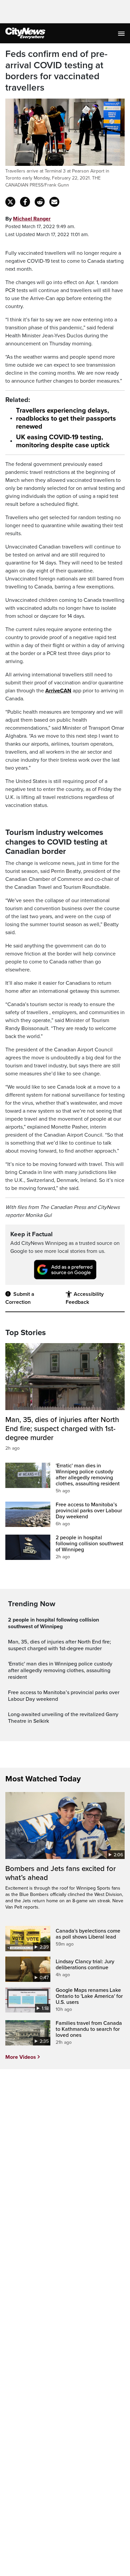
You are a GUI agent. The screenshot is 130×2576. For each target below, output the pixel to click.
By (28, 219)
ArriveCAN (58, 691)
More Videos (21, 2057)
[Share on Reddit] (40, 202)
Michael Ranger (32, 219)
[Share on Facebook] (25, 202)
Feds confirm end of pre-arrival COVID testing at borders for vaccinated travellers (56, 71)
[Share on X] (10, 202)
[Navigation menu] (122, 33)
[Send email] (54, 202)
